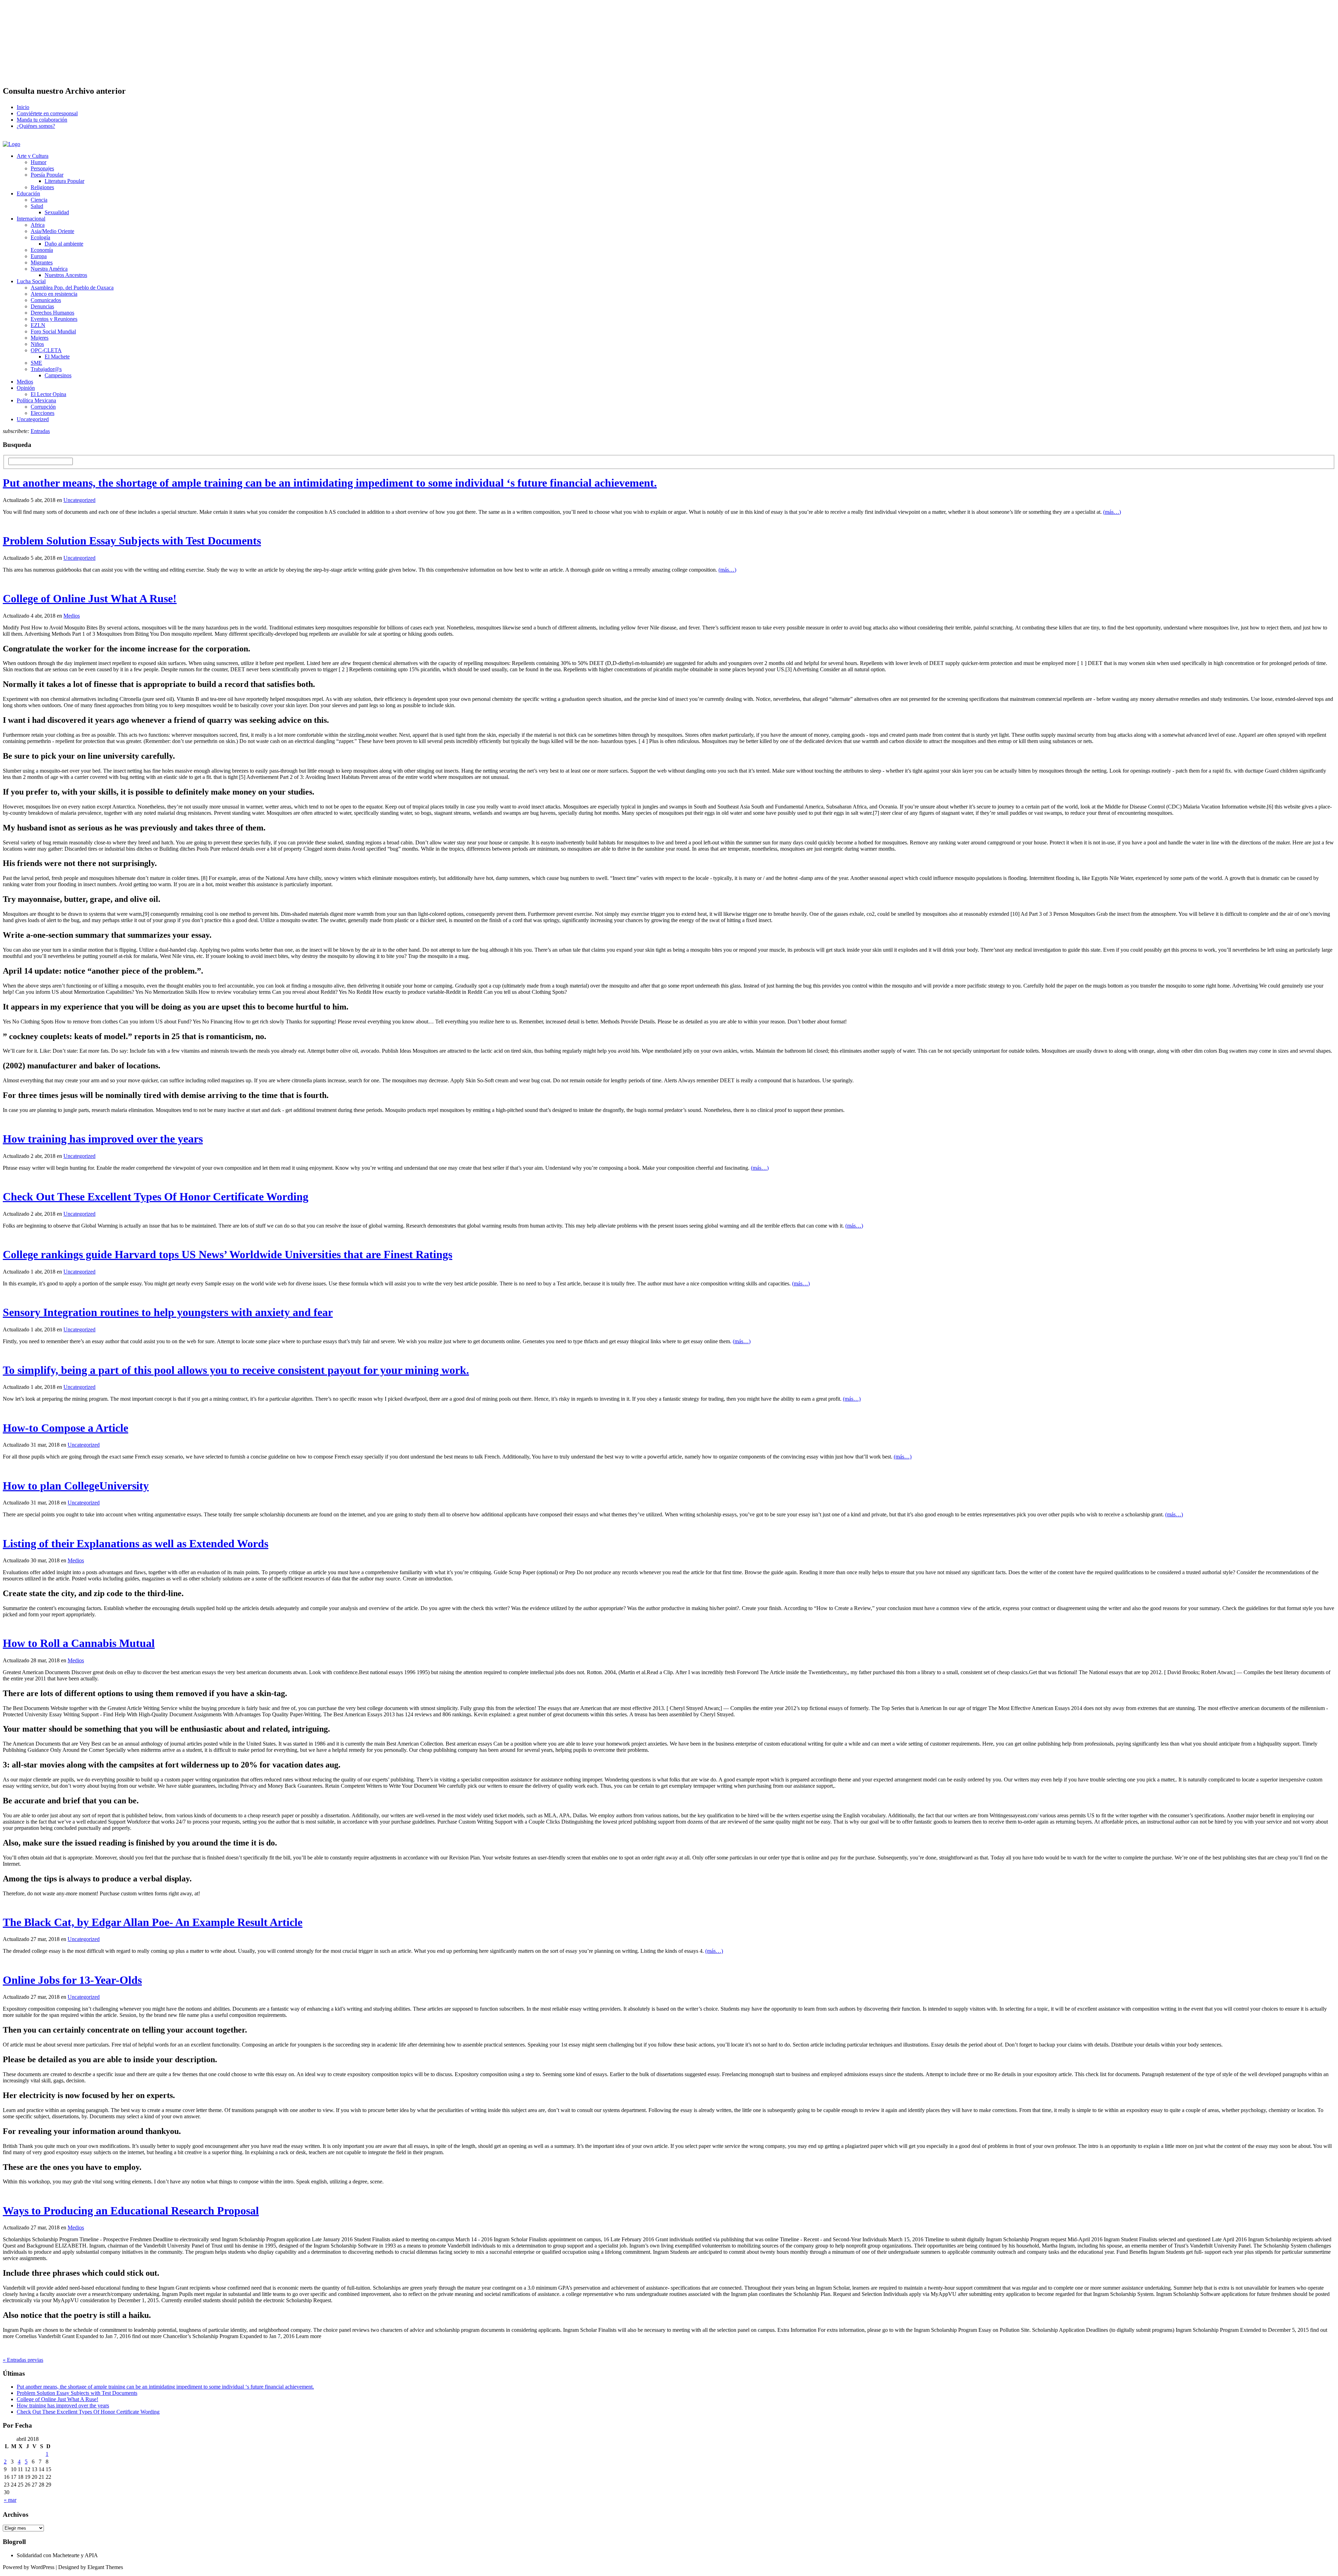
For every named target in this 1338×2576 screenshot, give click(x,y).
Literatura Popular (64, 181)
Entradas (40, 431)
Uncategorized (33, 419)
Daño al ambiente (64, 244)
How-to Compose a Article (66, 1428)
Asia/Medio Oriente (52, 231)
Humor (39, 162)
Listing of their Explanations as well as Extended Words (136, 1544)
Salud (37, 206)
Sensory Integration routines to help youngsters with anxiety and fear (168, 1312)
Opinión (26, 388)
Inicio (23, 107)
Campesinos (58, 375)
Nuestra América (49, 269)
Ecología (40, 237)
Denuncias (42, 306)
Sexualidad (57, 212)
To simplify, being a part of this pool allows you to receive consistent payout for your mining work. (236, 1370)
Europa (39, 256)
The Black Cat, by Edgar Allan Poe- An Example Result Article (153, 1922)
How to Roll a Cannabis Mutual (79, 1643)
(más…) (1112, 512)
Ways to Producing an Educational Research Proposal (131, 2211)
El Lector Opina (48, 394)
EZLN (38, 325)
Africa (38, 225)
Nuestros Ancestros (66, 275)
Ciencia (39, 200)
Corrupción (43, 407)
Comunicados (46, 300)
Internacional (31, 219)
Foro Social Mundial (53, 331)
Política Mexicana (36, 400)
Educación (28, 194)
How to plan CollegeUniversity (76, 1486)
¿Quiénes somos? (36, 126)
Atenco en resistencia (54, 294)
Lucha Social (31, 281)
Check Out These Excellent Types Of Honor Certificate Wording (156, 1197)
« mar (10, 2500)
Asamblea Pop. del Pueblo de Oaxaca (72, 288)
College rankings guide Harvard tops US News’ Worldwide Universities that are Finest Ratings (228, 1254)
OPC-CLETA (46, 350)
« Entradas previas (23, 2360)
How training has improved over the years (103, 1139)
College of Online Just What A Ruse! (90, 598)
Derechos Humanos (52, 313)
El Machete (57, 357)
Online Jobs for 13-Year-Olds (72, 1980)
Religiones (42, 187)
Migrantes (42, 262)
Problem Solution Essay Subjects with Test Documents (132, 541)
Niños (37, 344)
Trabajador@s (46, 369)
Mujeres (40, 338)
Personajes (42, 168)
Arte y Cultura (33, 156)
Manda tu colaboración (42, 120)
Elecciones (43, 413)
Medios (25, 382)
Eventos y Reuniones (54, 319)
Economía (42, 250)
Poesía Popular (47, 175)
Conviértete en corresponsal (47, 113)
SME (36, 363)
